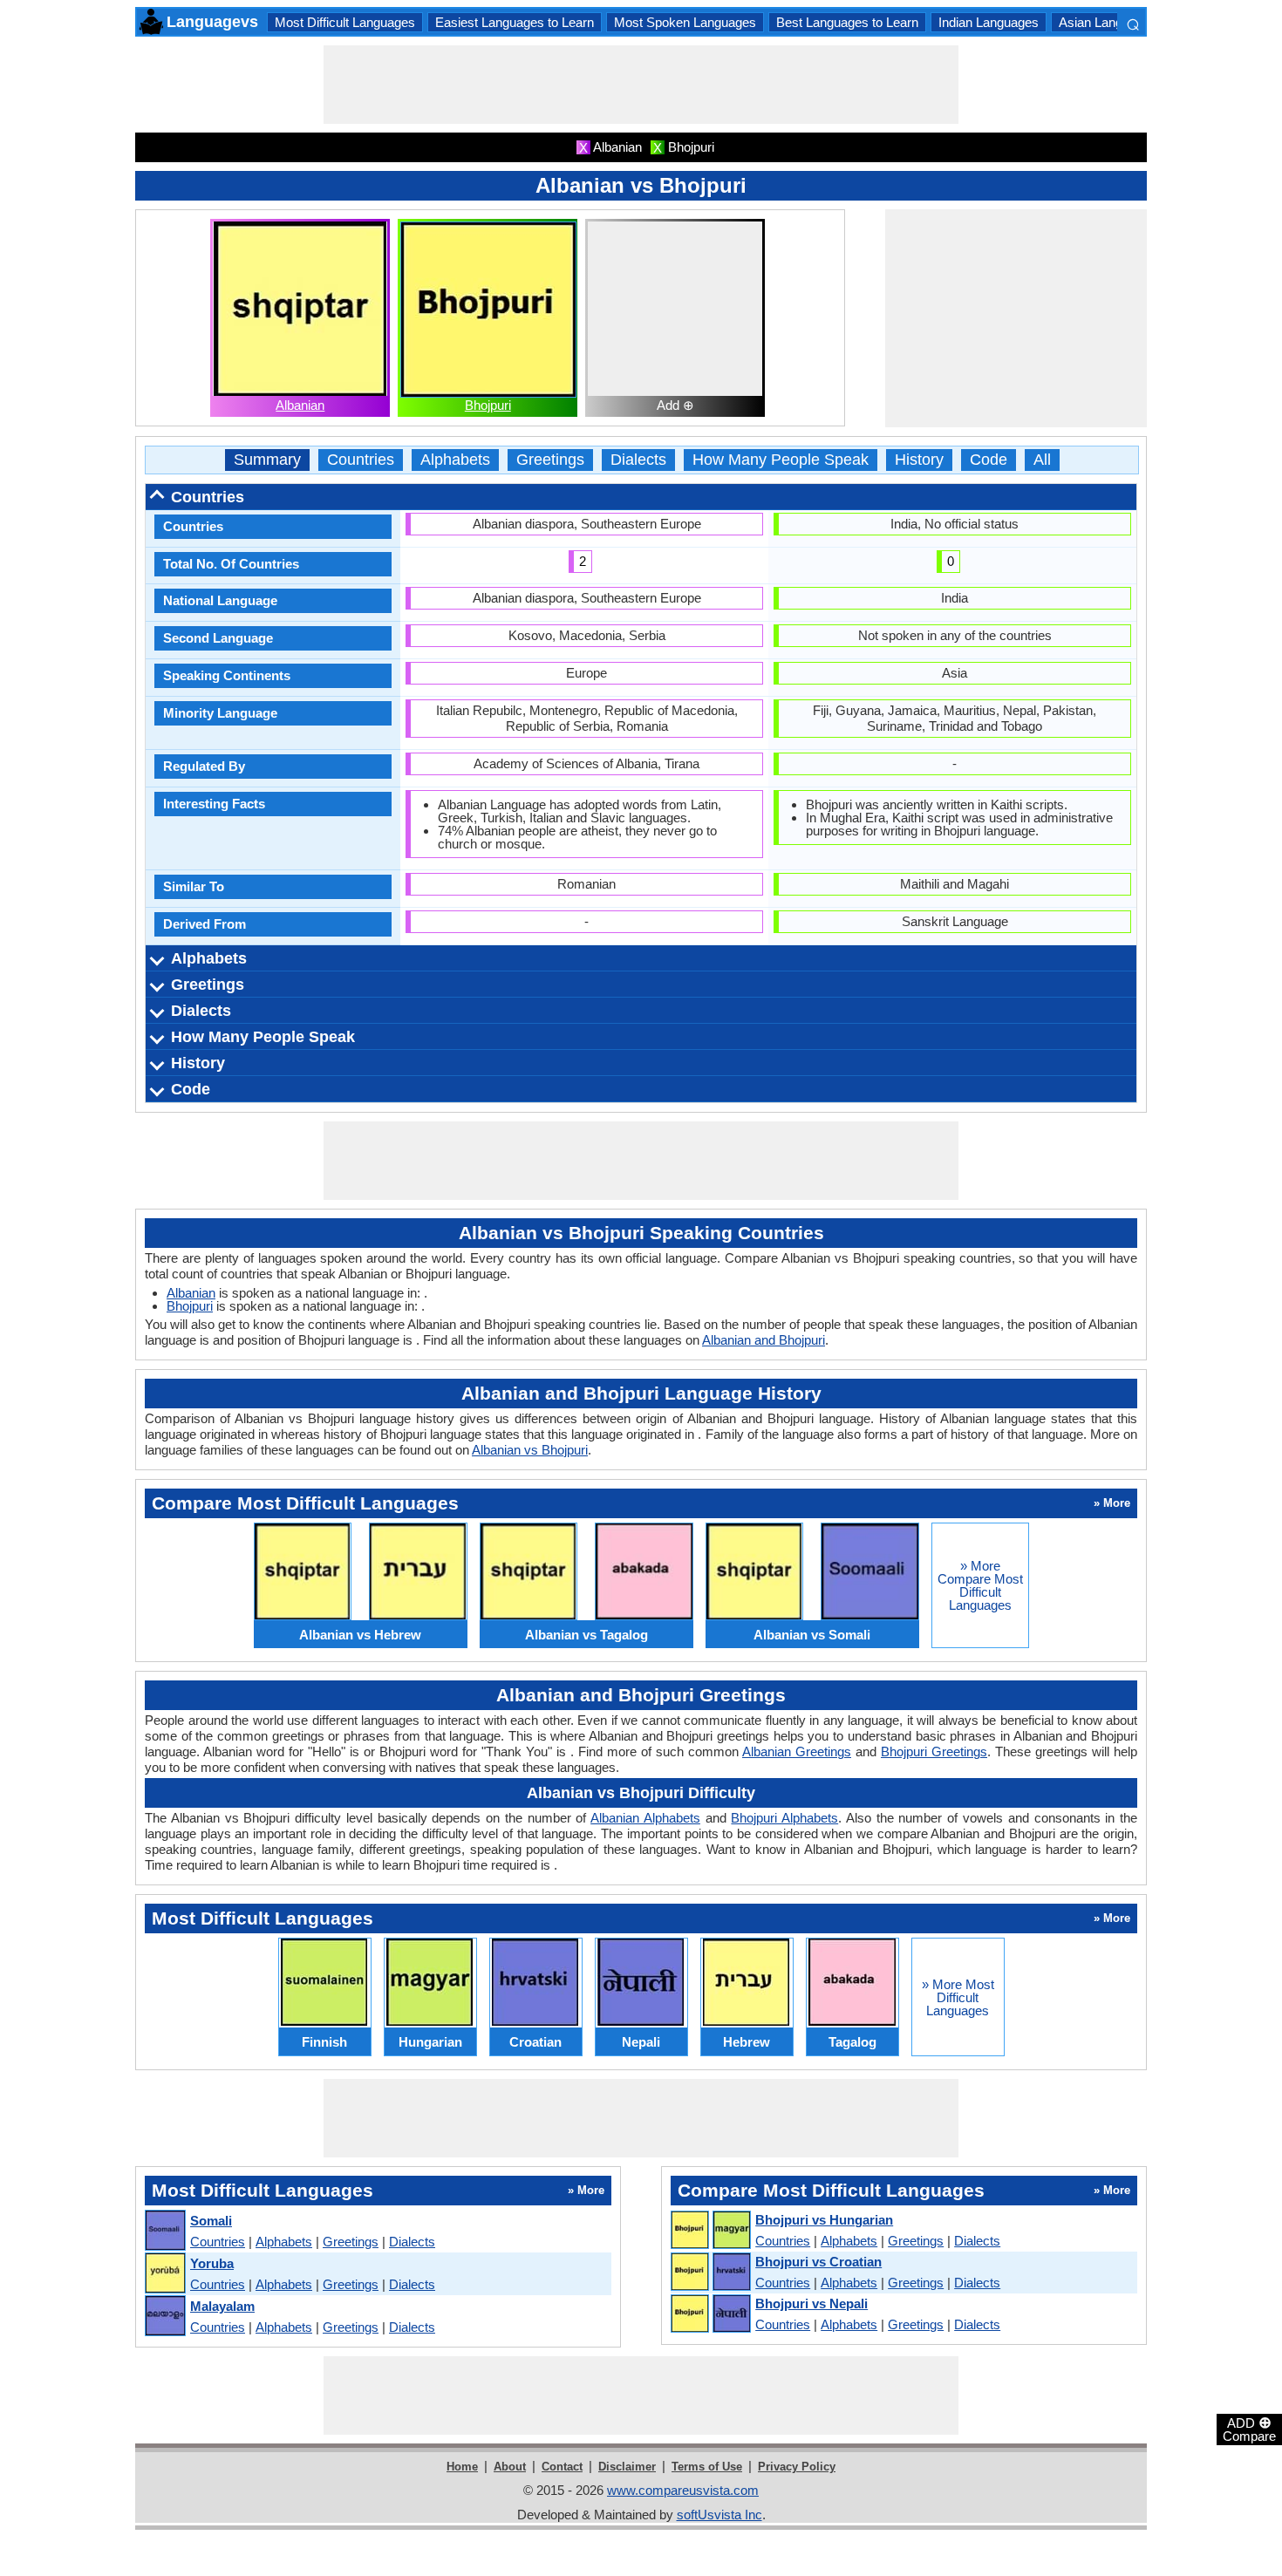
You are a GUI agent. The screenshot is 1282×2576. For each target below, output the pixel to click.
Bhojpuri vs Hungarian (824, 2220)
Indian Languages (989, 22)
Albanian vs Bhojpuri (530, 1450)
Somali (211, 2221)
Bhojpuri (488, 405)
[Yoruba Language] (164, 2274)
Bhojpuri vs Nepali (811, 2303)
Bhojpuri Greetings (934, 1751)
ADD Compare (1249, 2429)
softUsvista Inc (719, 2515)
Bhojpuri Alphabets (784, 1818)
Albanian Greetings (797, 1751)
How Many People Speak (781, 460)
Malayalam (222, 2306)
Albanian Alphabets (645, 1818)
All (1042, 460)
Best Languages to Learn (847, 22)
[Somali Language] (164, 2231)
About (510, 2467)
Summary (267, 460)
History (919, 460)
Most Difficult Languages (345, 22)
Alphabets (455, 460)
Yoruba (212, 2263)
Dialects (638, 460)
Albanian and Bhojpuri (764, 1340)
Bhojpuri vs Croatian (818, 2262)
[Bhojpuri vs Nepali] (710, 2314)
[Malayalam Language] (164, 2317)
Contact (562, 2467)
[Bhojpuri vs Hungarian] (710, 2231)
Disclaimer (627, 2467)
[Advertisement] (641, 85)
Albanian (300, 405)
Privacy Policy (797, 2467)
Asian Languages (1108, 22)
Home (462, 2467)
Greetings (550, 460)
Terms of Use (707, 2467)
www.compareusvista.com (683, 2490)
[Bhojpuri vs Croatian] (710, 2273)
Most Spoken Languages (685, 22)
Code (989, 460)
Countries (361, 460)
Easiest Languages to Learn (515, 22)
